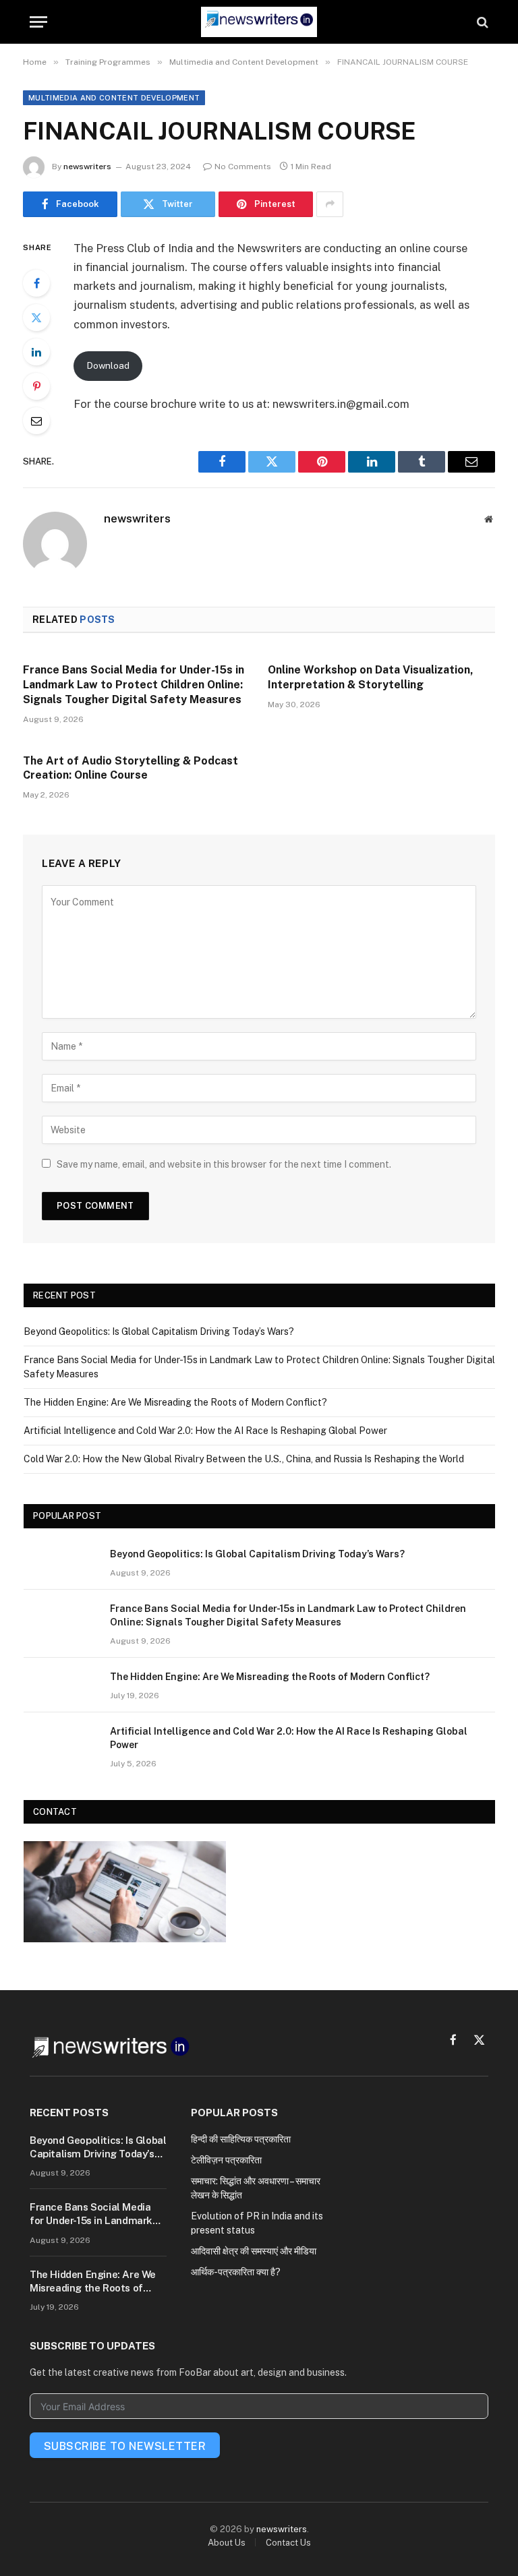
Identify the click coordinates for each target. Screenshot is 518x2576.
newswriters (87, 167)
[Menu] (38, 22)
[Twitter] (36, 318)
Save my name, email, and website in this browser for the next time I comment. (224, 1164)
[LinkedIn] (36, 352)
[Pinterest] (36, 386)
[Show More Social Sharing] (330, 204)
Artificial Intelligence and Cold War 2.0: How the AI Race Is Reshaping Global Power (205, 1431)
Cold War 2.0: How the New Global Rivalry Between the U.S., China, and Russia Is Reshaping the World (244, 1459)
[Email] (36, 421)
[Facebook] (36, 283)
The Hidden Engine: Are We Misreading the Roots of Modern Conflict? (175, 1402)
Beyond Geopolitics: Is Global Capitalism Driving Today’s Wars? (159, 1331)
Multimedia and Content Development (114, 98)
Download (108, 365)
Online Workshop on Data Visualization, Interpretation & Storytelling (371, 677)
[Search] (481, 22)
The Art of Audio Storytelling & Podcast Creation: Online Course (131, 768)
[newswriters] (259, 22)
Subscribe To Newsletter (125, 2446)
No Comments (243, 167)
